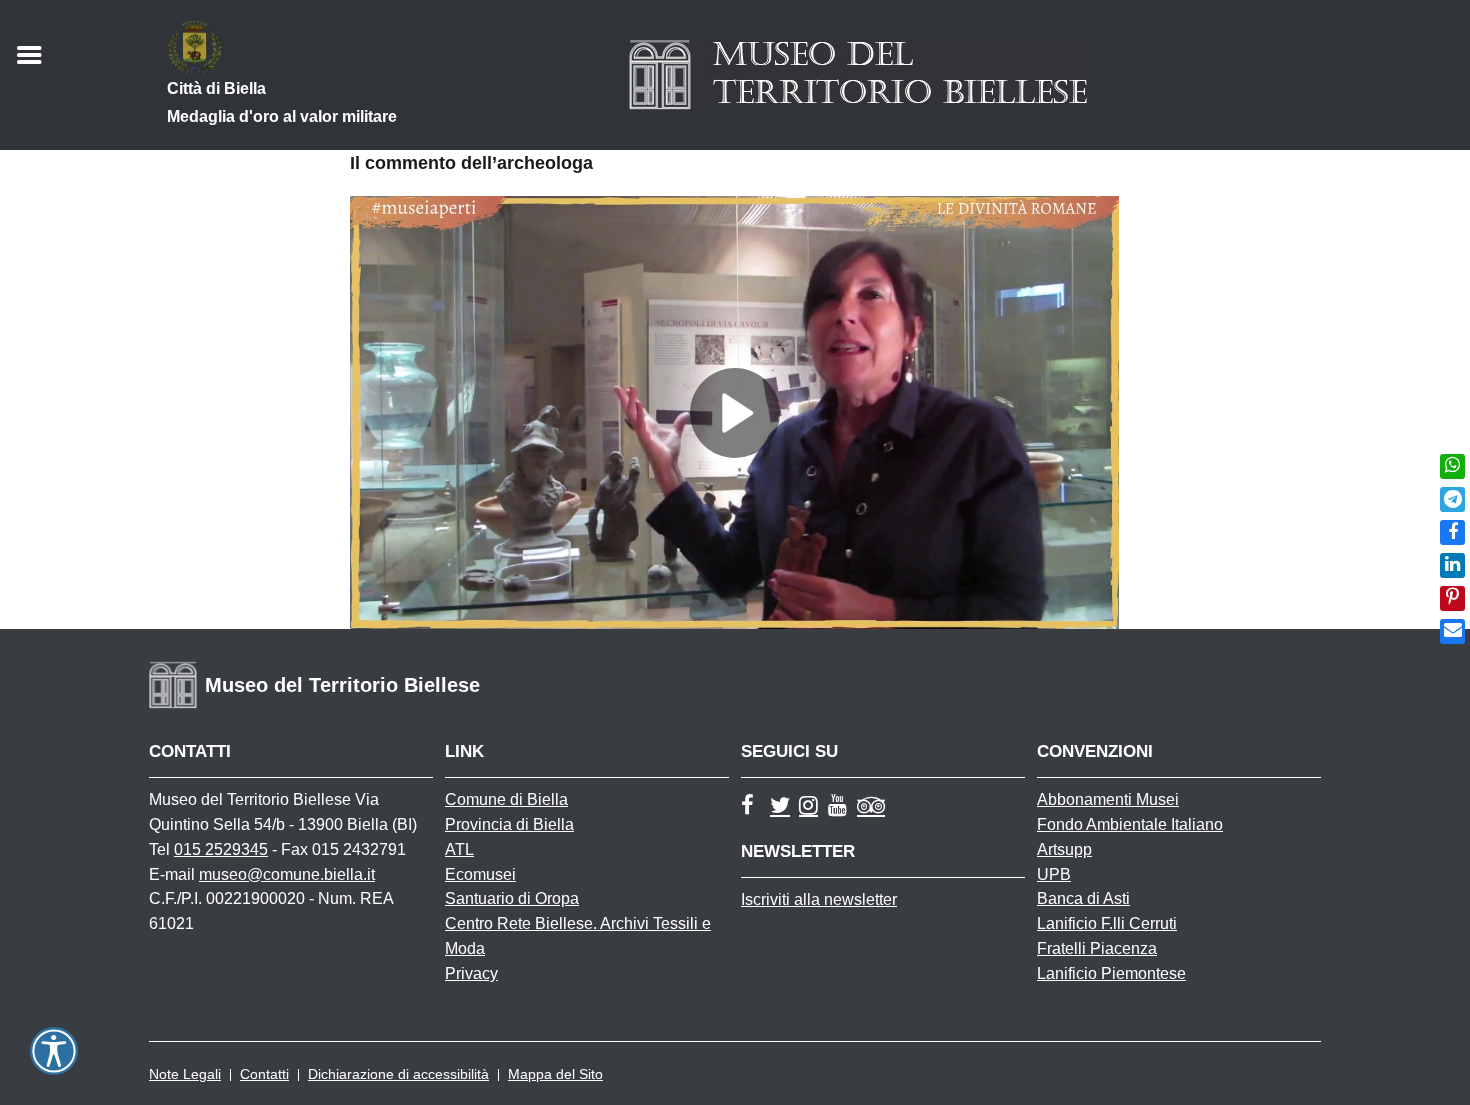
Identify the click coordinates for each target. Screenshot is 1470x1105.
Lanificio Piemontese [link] (1111, 973)
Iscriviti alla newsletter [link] (819, 899)
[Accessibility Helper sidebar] (54, 1051)
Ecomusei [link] (480, 874)
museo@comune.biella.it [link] (287, 874)
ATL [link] (459, 849)
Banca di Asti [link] (1083, 898)
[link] (1452, 466)
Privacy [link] (471, 973)
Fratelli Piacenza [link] (1097, 948)
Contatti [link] (264, 1074)
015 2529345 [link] (221, 849)
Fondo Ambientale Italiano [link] (1130, 824)
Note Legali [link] (185, 1074)
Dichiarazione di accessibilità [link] (398, 1074)
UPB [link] (1054, 874)
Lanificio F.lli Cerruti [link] (1107, 923)
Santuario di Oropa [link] (512, 898)
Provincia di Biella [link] (509, 824)
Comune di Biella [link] (506, 799)
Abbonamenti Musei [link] (1108, 799)
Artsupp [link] (1064, 849)
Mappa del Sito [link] (555, 1074)
